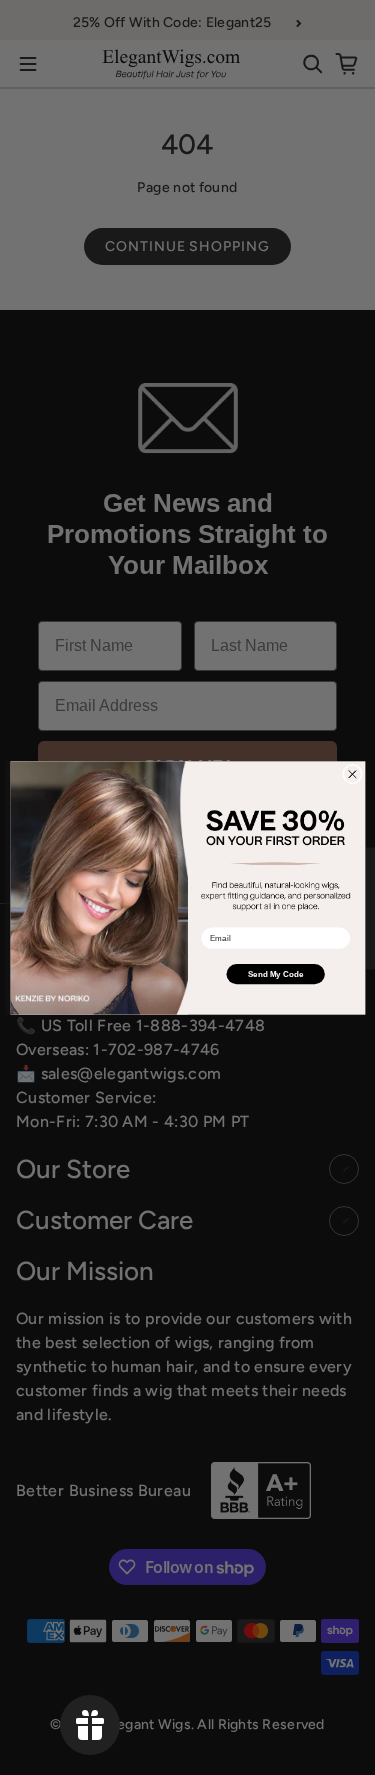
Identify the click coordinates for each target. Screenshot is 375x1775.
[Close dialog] (352, 774)
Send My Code (275, 973)
